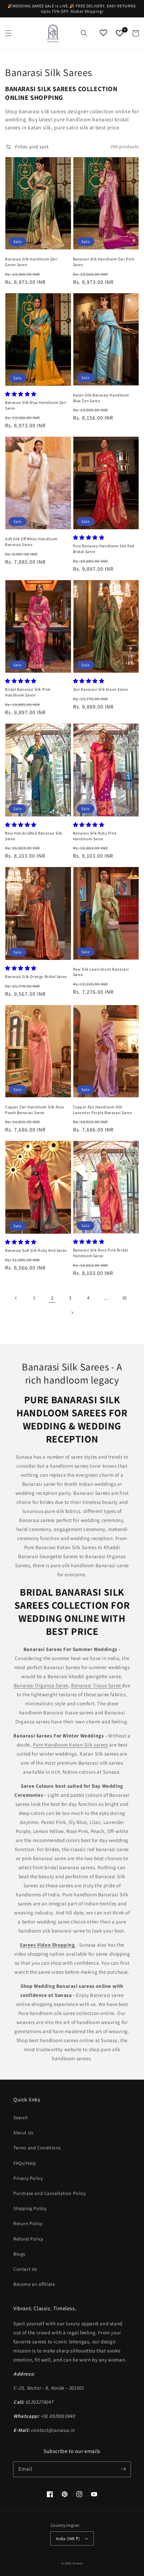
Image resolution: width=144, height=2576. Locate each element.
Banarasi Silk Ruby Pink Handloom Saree (95, 836)
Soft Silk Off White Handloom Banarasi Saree (31, 542)
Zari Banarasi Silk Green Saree (101, 689)
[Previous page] (16, 1298)
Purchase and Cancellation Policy (50, 2193)
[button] (8, 33)
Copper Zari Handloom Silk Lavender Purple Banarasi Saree (103, 1110)
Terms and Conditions (37, 2148)
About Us (23, 2133)
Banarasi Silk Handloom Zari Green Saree (31, 262)
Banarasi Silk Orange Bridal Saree (36, 976)
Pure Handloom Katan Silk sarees (70, 1745)
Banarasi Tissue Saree (96, 1685)
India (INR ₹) (68, 2539)
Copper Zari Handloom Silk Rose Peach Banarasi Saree (35, 1110)
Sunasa (78, 2563)
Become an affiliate (34, 2284)
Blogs (19, 2254)
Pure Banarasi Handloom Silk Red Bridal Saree (104, 549)
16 (125, 1298)
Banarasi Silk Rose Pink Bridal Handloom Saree (101, 1253)
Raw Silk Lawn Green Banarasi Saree (101, 972)
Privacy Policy (28, 2178)
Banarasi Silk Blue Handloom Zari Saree (36, 405)
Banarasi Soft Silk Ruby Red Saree (36, 1250)
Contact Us (25, 2269)
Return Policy (28, 2223)
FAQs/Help (25, 2163)
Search (21, 2118)
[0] (120, 33)
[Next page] (72, 1313)
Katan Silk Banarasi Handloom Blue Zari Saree (101, 398)
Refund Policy (28, 2239)
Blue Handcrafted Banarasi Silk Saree (34, 836)
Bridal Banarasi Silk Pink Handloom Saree (28, 692)
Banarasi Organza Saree (41, 1685)
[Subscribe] (123, 2469)
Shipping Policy (30, 2208)
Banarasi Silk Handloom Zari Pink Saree (104, 262)
